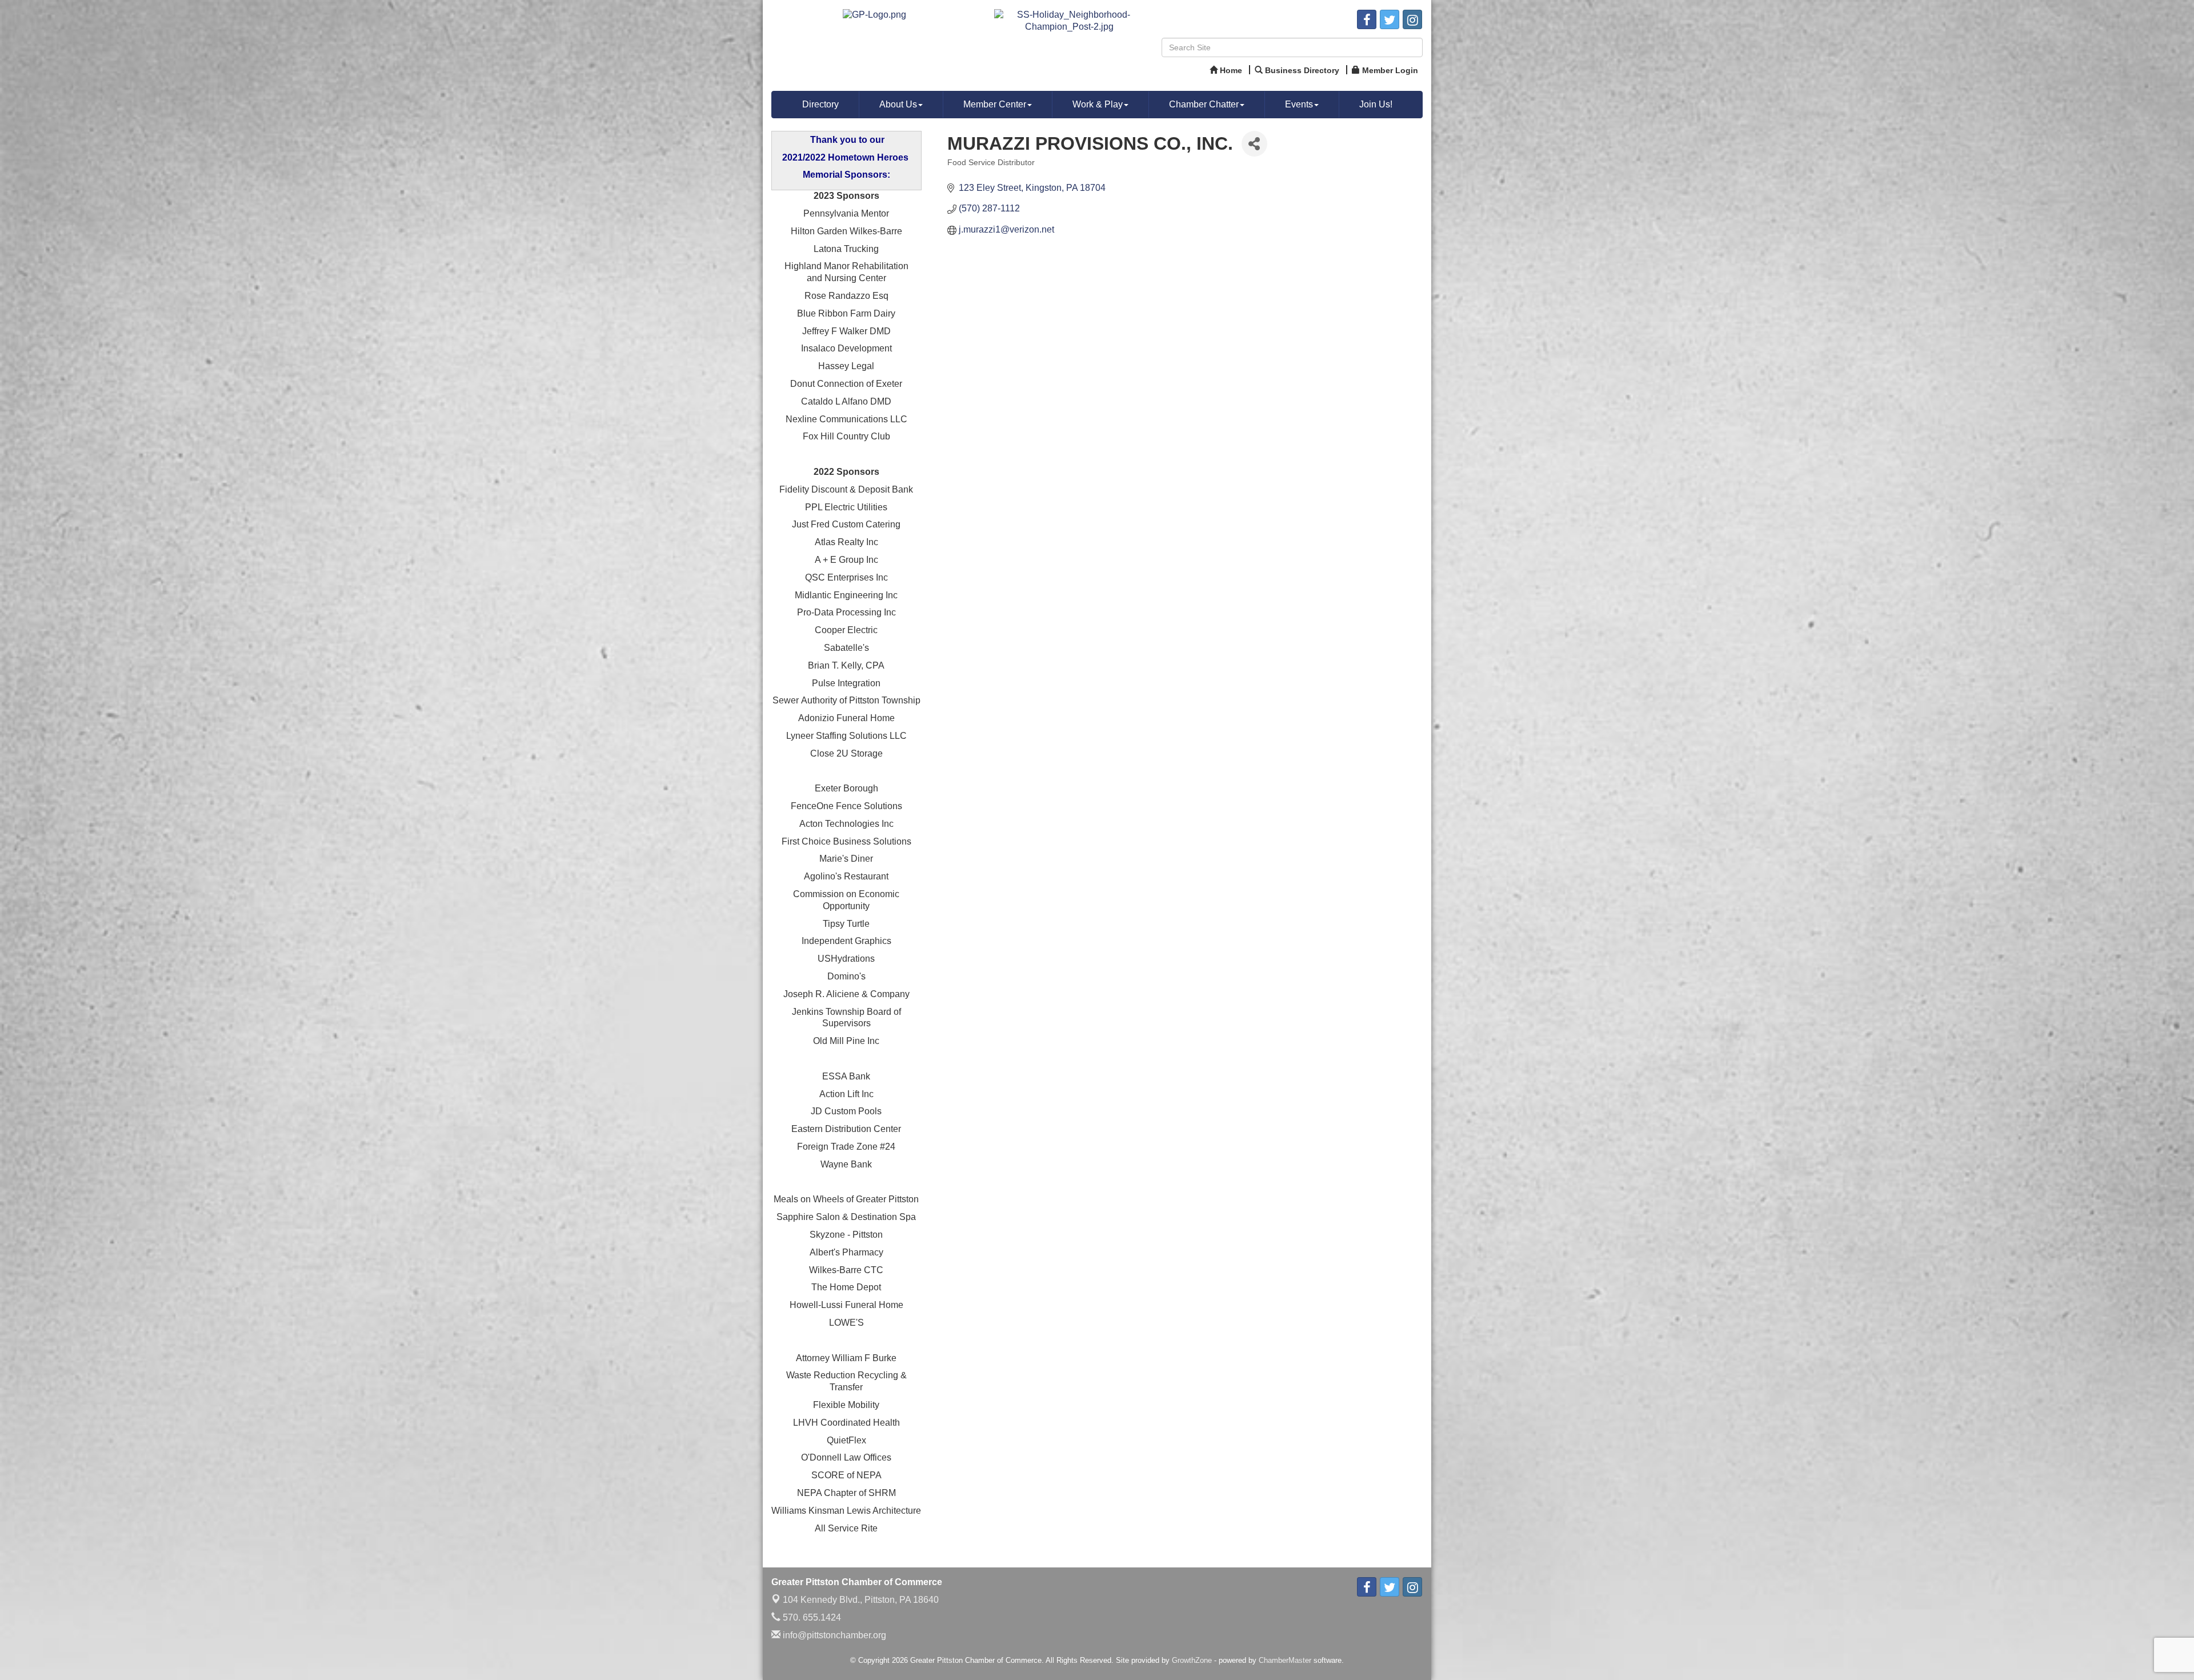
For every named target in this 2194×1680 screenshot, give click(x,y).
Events (1299, 104)
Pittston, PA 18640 (861, 1600)
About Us (898, 104)
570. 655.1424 (811, 1617)
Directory (820, 104)
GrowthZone (1192, 1660)
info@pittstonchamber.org (833, 1635)
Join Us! (1376, 104)
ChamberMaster (1285, 1660)
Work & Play (1098, 104)
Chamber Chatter (1204, 104)
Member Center (995, 104)
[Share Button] (1254, 144)
